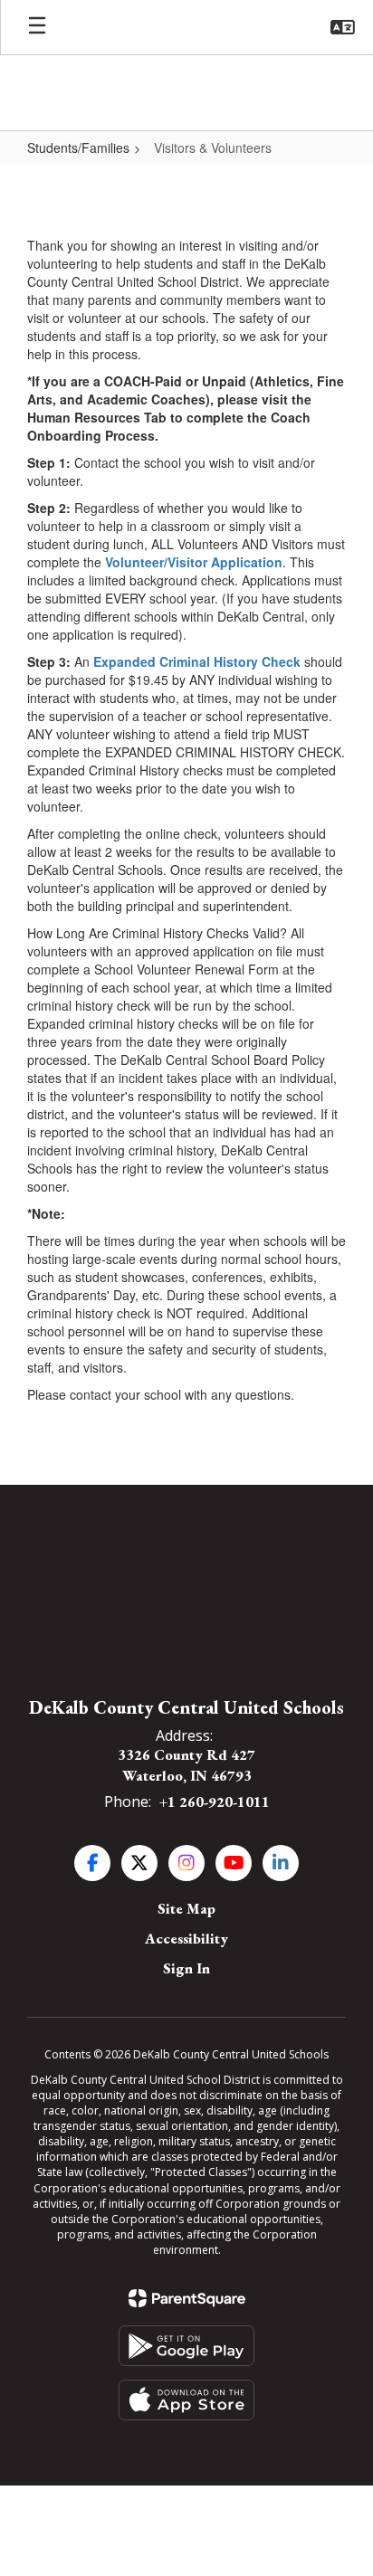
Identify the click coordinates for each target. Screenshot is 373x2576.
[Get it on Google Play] (186, 2346)
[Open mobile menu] (37, 27)
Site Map (186, 1909)
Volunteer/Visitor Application (194, 562)
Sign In (186, 1968)
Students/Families (78, 147)
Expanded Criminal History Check (197, 661)
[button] (343, 27)
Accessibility (186, 1939)
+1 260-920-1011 (215, 1802)
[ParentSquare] (187, 2298)
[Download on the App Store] (186, 2400)
